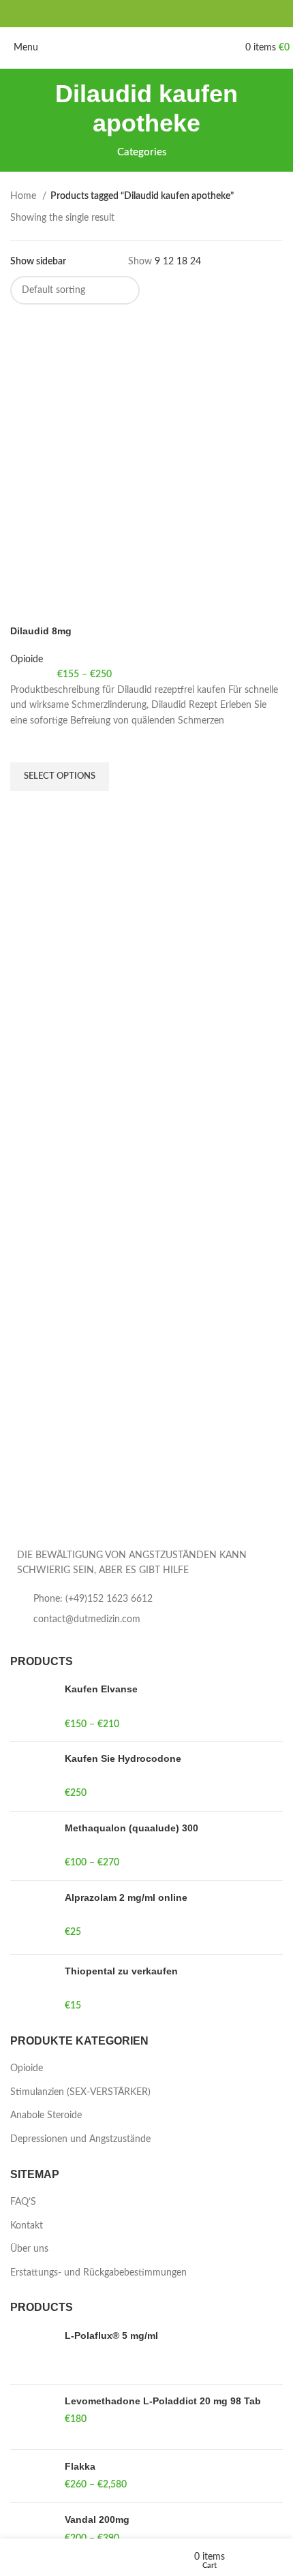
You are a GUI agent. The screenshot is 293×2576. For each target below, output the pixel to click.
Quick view (27, 808)
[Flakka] (32, 2476)
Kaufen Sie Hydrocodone (123, 1758)
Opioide (27, 659)
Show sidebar (38, 262)
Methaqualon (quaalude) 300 (132, 1828)
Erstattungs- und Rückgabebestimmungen (98, 2273)
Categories (142, 152)
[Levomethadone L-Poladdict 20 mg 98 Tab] (32, 2417)
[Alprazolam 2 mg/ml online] (32, 1918)
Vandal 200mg (97, 2519)
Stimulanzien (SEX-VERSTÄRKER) (80, 2092)
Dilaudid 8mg (41, 631)
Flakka (80, 2466)
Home (25, 196)
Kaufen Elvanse (101, 1689)
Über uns (29, 2249)
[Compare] (27, 608)
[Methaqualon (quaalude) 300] (32, 1846)
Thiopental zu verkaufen (121, 1971)
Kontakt (27, 2226)
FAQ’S (23, 2202)
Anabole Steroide (46, 2115)
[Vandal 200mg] (32, 2529)
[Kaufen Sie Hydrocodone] (32, 1776)
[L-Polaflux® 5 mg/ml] (32, 2352)
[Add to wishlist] (27, 745)
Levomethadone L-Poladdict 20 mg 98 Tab (163, 2401)
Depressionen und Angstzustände (80, 2139)
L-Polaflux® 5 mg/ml (111, 2336)
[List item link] (146, 1599)
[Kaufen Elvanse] (32, 1707)
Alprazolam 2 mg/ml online (126, 1897)
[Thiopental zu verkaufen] (32, 1989)
